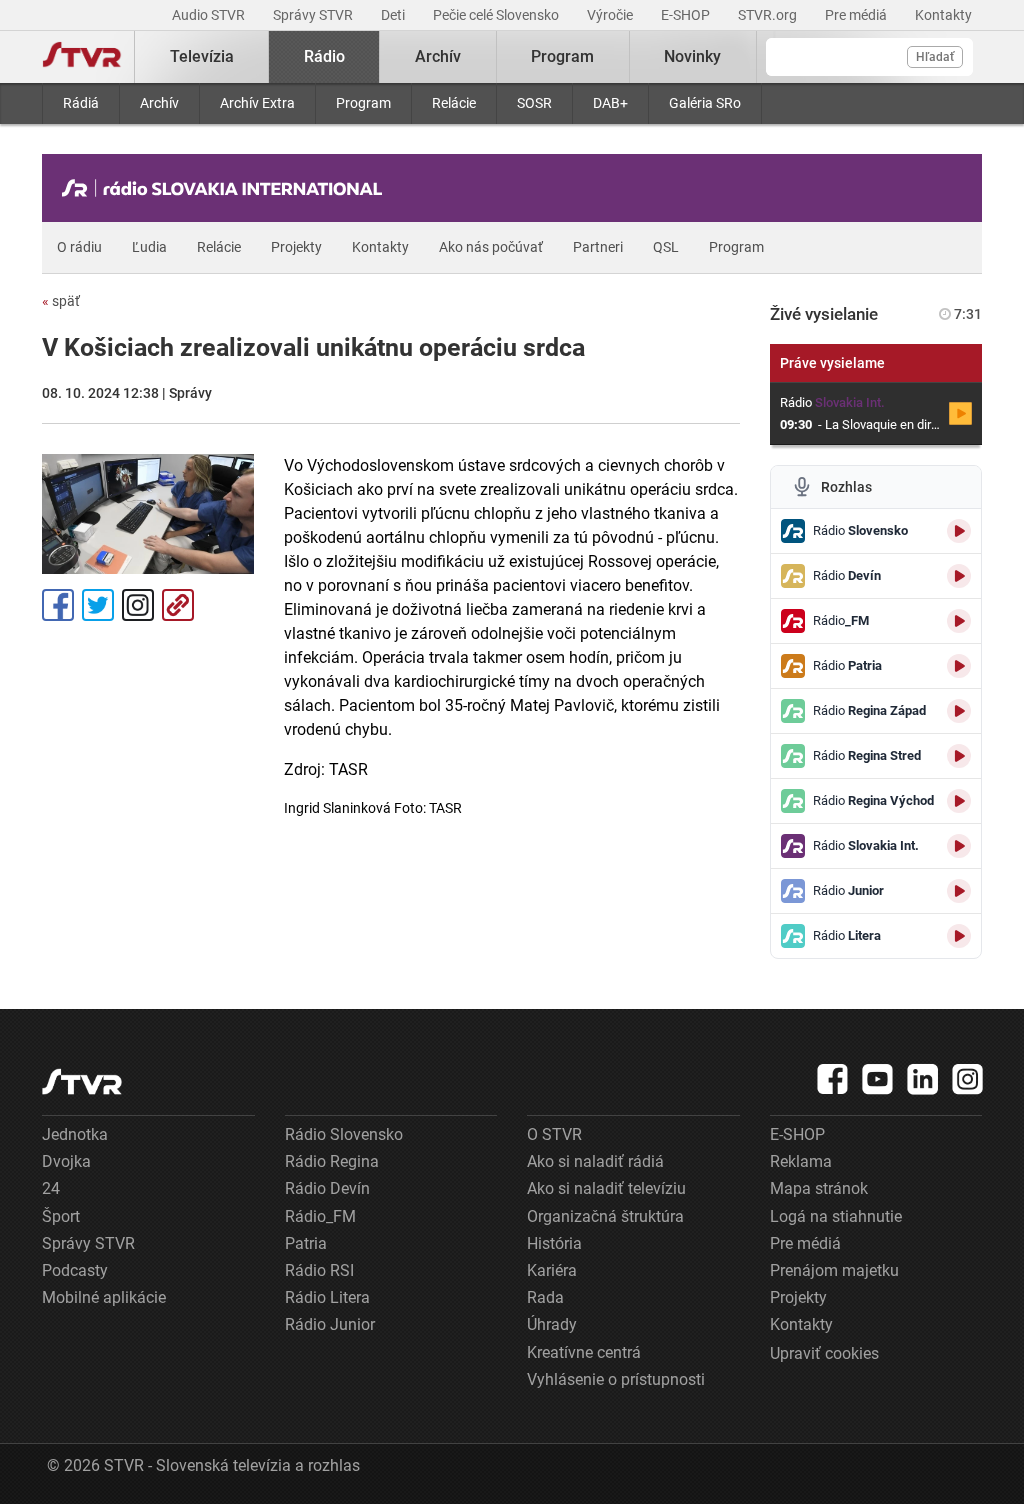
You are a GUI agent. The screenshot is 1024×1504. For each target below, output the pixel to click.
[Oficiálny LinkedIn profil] (923, 1079)
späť (61, 301)
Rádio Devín (327, 1188)
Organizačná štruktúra (605, 1216)
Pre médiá (857, 15)
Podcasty (75, 1270)
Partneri (598, 247)
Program (363, 103)
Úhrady (552, 1324)
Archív (159, 103)
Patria (306, 1243)
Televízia (202, 56)
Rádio (324, 56)
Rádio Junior (330, 1324)
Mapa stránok (819, 1188)
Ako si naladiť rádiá (595, 1161)
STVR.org (769, 15)
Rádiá (81, 103)
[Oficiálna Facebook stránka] (833, 1079)
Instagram (138, 605)
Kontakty (943, 15)
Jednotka (75, 1134)
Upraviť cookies (824, 1353)
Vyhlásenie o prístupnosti (616, 1379)
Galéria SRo (705, 103)
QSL (666, 247)
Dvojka (66, 1161)
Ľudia (149, 247)
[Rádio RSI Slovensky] (227, 188)
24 (51, 1188)
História (554, 1243)
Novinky (692, 56)
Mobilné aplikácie (104, 1297)
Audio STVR (210, 15)
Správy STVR (314, 15)
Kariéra (552, 1270)
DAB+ (610, 103)
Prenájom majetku (834, 1270)
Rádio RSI (319, 1270)
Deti (394, 15)
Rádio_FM (320, 1216)
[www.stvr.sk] (82, 1081)
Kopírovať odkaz (178, 605)
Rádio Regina (332, 1161)
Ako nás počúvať (491, 247)
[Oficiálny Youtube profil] (878, 1079)
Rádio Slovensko (344, 1134)
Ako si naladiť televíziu (606, 1188)
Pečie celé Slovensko (497, 15)
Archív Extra (257, 103)
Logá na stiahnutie (836, 1216)
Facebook (58, 605)
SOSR (534, 103)
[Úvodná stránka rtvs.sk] (82, 57)
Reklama (801, 1161)
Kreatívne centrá (584, 1352)
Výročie (611, 15)
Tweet (98, 605)
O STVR (554, 1134)
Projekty (296, 247)
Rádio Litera (327, 1297)
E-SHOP (687, 15)
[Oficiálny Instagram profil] (968, 1079)
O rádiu (79, 247)
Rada (545, 1297)
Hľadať (935, 57)
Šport (61, 1216)
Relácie (454, 103)
